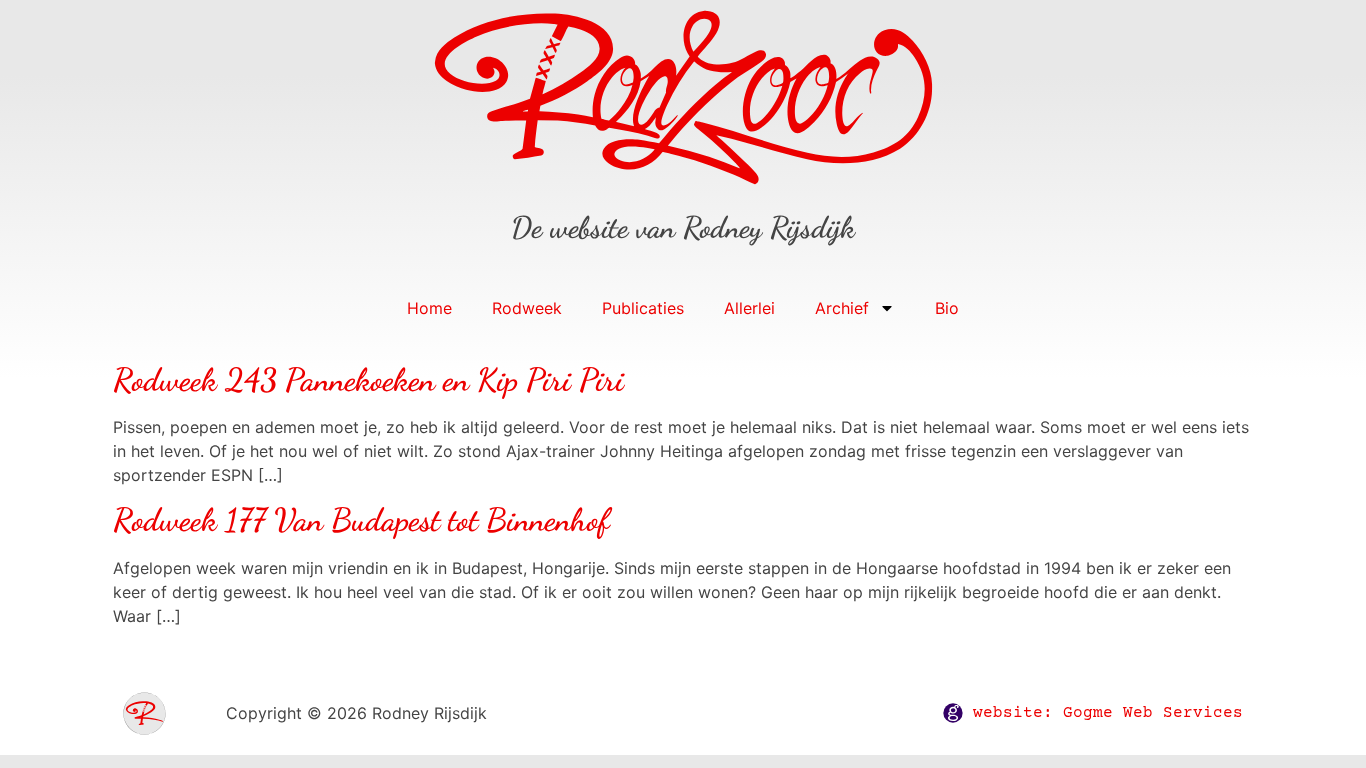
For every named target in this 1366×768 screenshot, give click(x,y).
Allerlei (749, 308)
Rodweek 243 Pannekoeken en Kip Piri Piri (368, 380)
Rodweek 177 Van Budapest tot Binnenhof (361, 520)
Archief (842, 308)
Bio (947, 308)
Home (429, 308)
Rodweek (527, 308)
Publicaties (643, 308)
